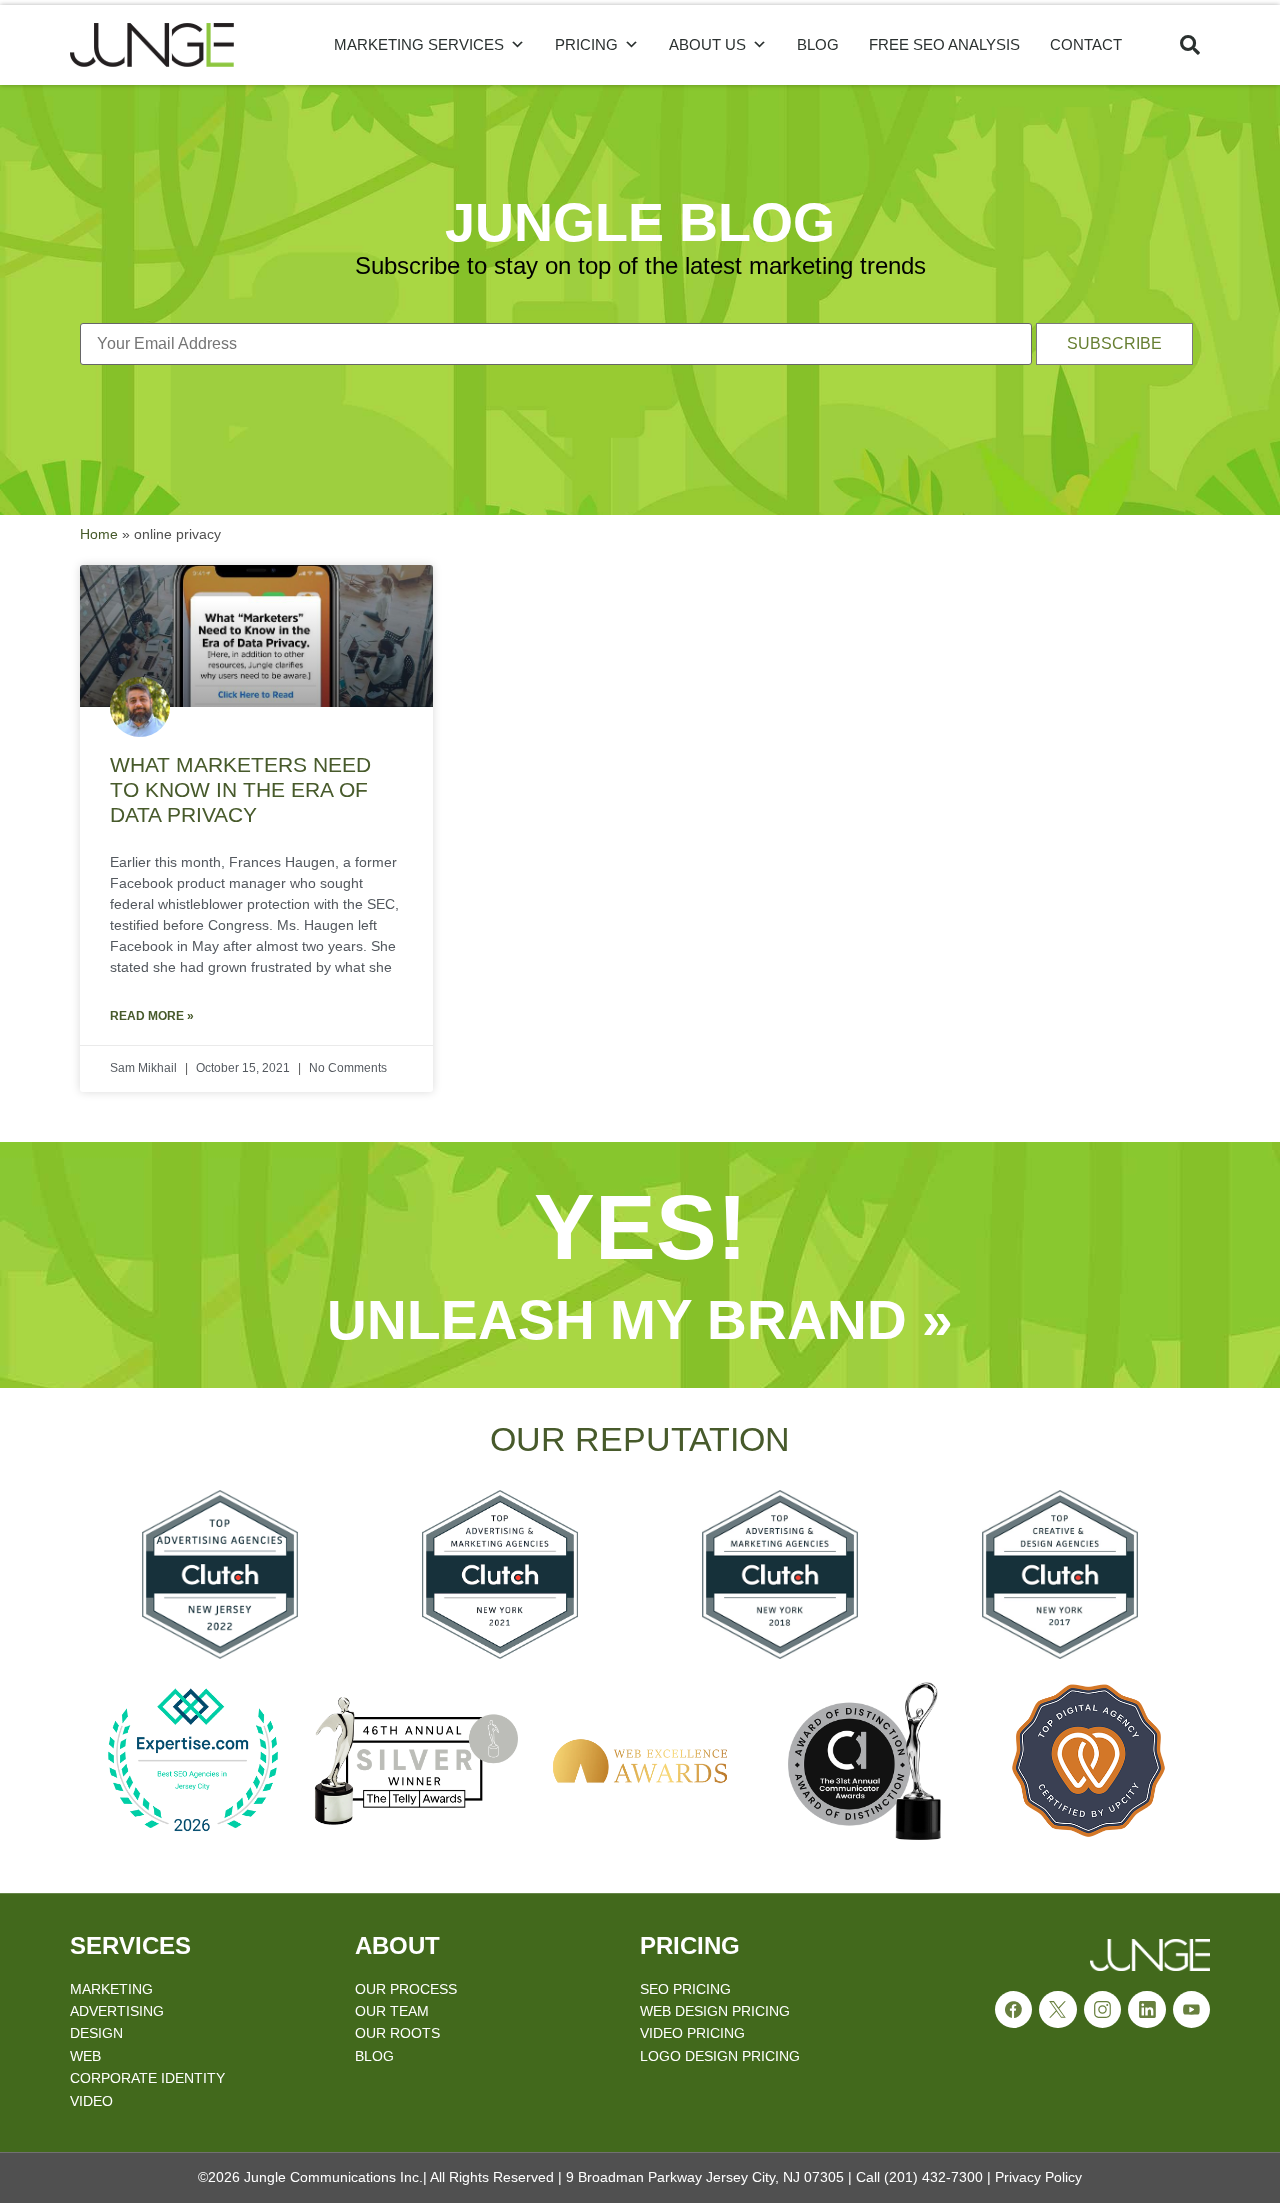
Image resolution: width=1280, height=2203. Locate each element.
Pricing (586, 44)
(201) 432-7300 (933, 2177)
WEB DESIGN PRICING (715, 2011)
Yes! (640, 1227)
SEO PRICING (685, 1989)
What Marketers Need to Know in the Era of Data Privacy (240, 789)
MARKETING (111, 1989)
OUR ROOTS (397, 2033)
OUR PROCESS (406, 1989)
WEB (85, 2056)
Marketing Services (419, 44)
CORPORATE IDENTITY (147, 2078)
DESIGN (96, 2033)
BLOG (374, 2056)
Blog (818, 44)
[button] (1190, 45)
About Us (707, 44)
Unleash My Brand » (640, 1320)
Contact (1086, 44)
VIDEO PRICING (692, 2033)
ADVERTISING (117, 2011)
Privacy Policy (1038, 2177)
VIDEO (91, 2101)
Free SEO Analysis (944, 44)
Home (99, 534)
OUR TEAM (392, 2011)
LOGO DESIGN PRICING (720, 2056)
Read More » (152, 1016)
